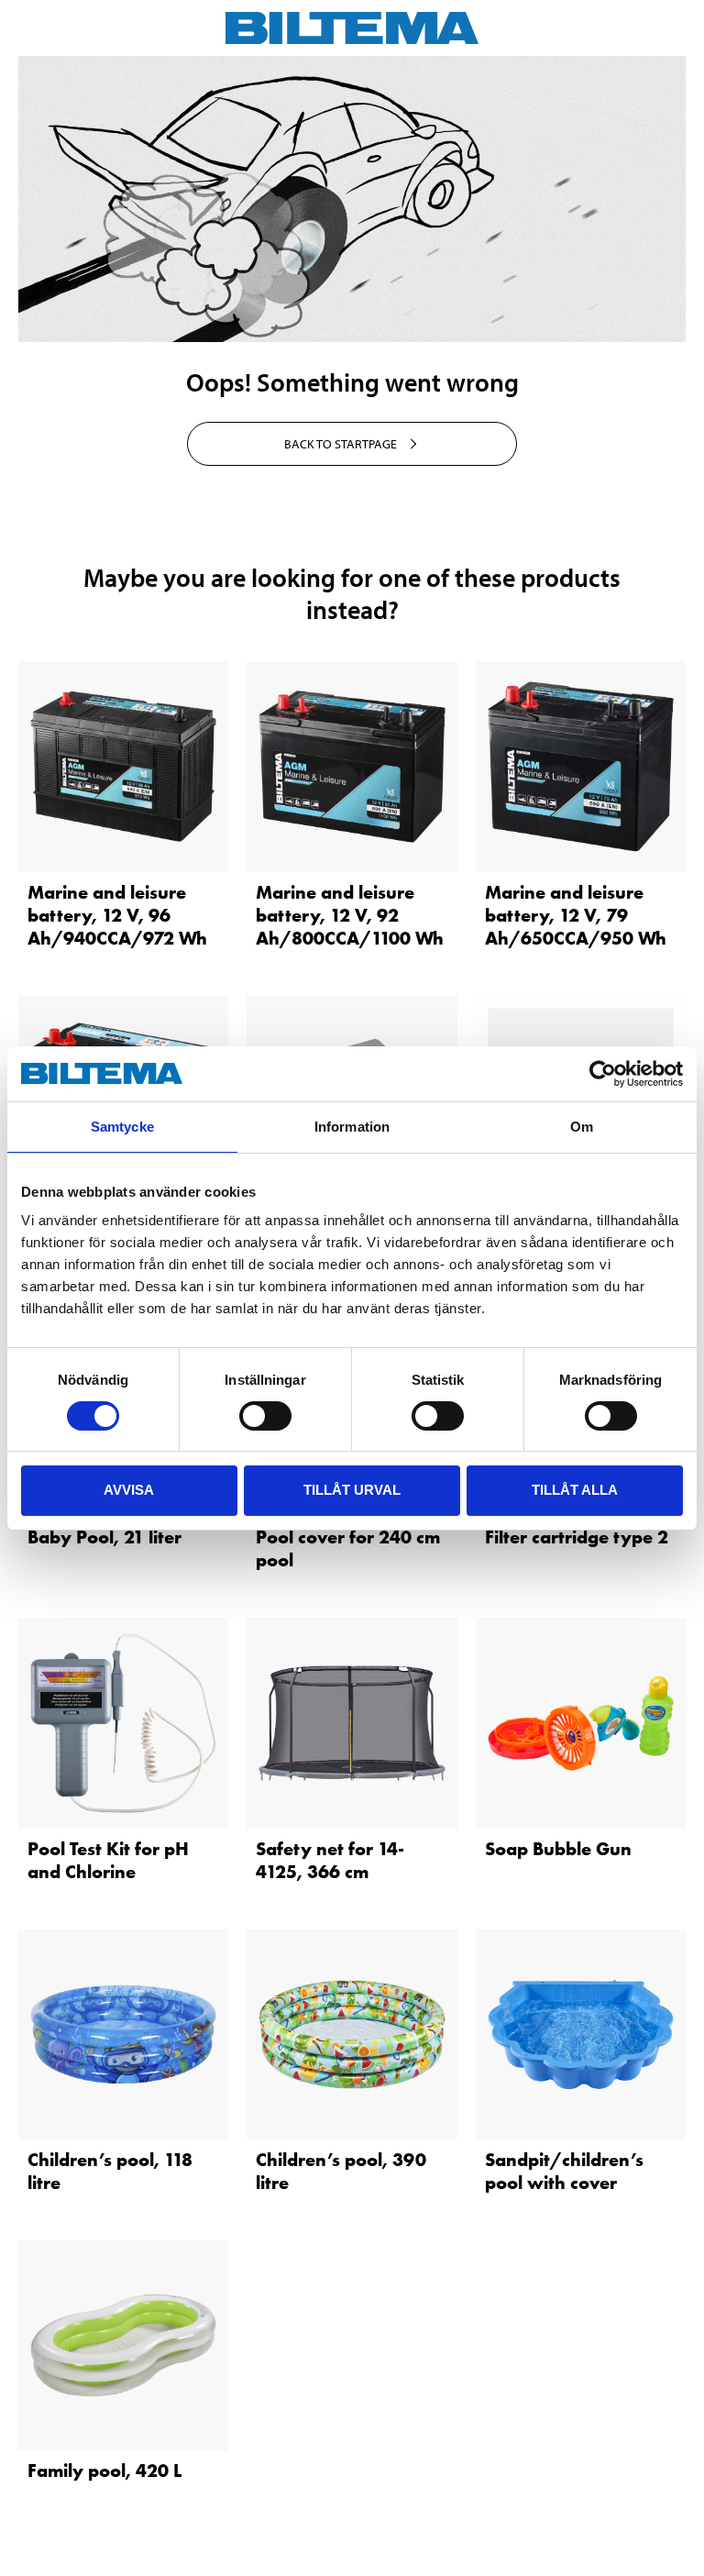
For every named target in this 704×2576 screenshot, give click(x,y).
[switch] (265, 1416)
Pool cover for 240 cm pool (348, 1548)
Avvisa (129, 1490)
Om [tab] (582, 1127)
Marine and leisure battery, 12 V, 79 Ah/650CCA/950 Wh (576, 915)
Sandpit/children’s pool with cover (564, 2171)
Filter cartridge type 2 (577, 1537)
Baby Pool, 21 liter (104, 1537)
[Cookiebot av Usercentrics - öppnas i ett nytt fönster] (603, 1074)
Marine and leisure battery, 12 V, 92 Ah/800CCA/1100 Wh (350, 915)
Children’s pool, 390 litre (341, 2171)
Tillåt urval (352, 1490)
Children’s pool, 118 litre (110, 2171)
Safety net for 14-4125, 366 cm (330, 1860)
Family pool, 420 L (104, 2471)
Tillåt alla (575, 1490)
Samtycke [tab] (122, 1127)
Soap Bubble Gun (558, 1849)
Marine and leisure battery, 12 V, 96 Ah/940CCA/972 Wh (117, 915)
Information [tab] (352, 1127)
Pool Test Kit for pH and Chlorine (108, 1860)
